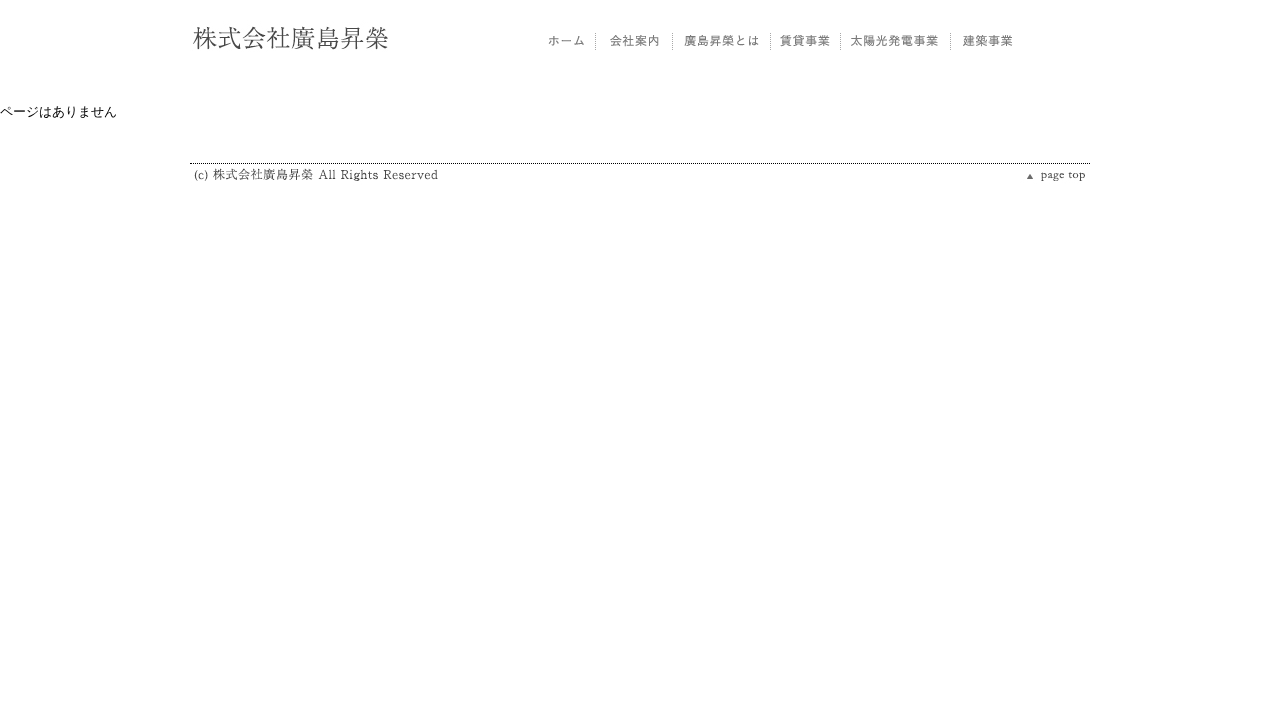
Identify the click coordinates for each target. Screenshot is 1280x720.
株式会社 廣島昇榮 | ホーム (567, 40)
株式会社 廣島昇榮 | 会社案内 (633, 40)
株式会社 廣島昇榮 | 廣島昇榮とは (721, 40)
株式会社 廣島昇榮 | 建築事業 (987, 40)
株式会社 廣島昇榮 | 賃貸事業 (805, 40)
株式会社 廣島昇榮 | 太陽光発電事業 (895, 40)
